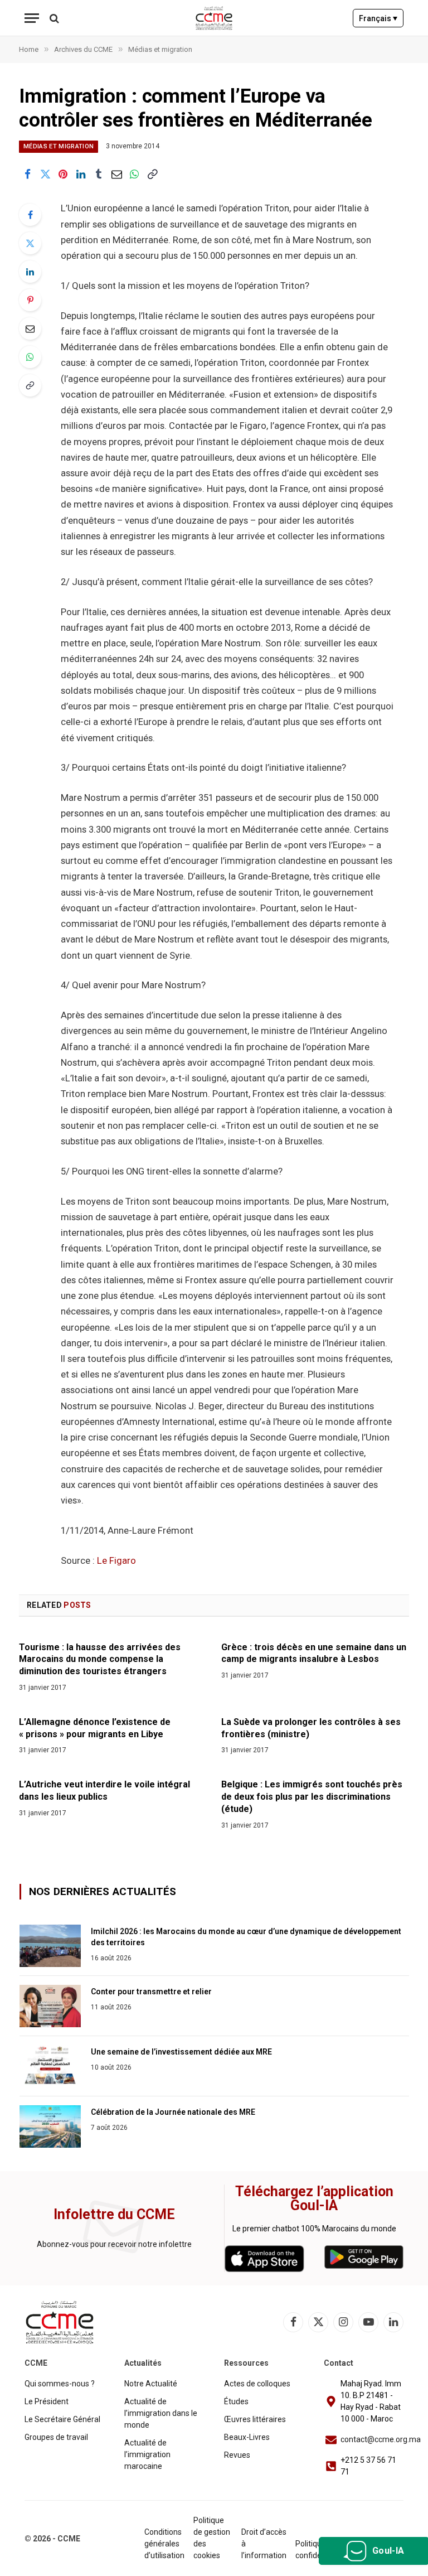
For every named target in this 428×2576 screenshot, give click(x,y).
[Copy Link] (152, 174)
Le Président (47, 2401)
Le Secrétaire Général (62, 2419)
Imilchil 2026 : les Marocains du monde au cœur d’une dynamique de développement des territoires (246, 1937)
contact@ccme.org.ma (381, 2439)
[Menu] (32, 18)
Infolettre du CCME (114, 2214)
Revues (237, 2455)
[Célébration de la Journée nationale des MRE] (50, 2126)
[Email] (30, 328)
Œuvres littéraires (255, 2419)
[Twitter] (30, 243)
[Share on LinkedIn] (81, 174)
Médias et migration (59, 146)
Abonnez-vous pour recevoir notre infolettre (114, 2244)
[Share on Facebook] (27, 174)
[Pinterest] (30, 300)
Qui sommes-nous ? (60, 2384)
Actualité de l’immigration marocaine (147, 2454)
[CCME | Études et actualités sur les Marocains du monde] (214, 18)
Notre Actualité (151, 2384)
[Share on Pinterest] (63, 174)
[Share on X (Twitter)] (45, 174)
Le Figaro (116, 1561)
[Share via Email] (116, 174)
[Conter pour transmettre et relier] (50, 2006)
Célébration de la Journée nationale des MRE (173, 2112)
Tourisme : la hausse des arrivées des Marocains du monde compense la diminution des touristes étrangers (100, 1659)
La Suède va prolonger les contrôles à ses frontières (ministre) (311, 1728)
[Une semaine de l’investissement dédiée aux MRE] (50, 2066)
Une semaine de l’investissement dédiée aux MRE (181, 2052)
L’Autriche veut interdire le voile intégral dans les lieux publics (104, 1790)
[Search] (53, 18)
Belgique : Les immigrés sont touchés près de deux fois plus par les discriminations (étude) (312, 1797)
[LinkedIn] (30, 272)
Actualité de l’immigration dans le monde (161, 2413)
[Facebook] (30, 215)
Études (236, 2401)
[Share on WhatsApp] (134, 174)
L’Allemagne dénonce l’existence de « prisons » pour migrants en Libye (95, 1728)
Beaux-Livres (247, 2437)
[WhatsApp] (30, 357)
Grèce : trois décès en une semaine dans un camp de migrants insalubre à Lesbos (314, 1653)
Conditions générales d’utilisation (164, 2544)
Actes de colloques (257, 2384)
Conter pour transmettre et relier (151, 1992)
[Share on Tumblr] (99, 174)
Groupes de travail (56, 2437)
